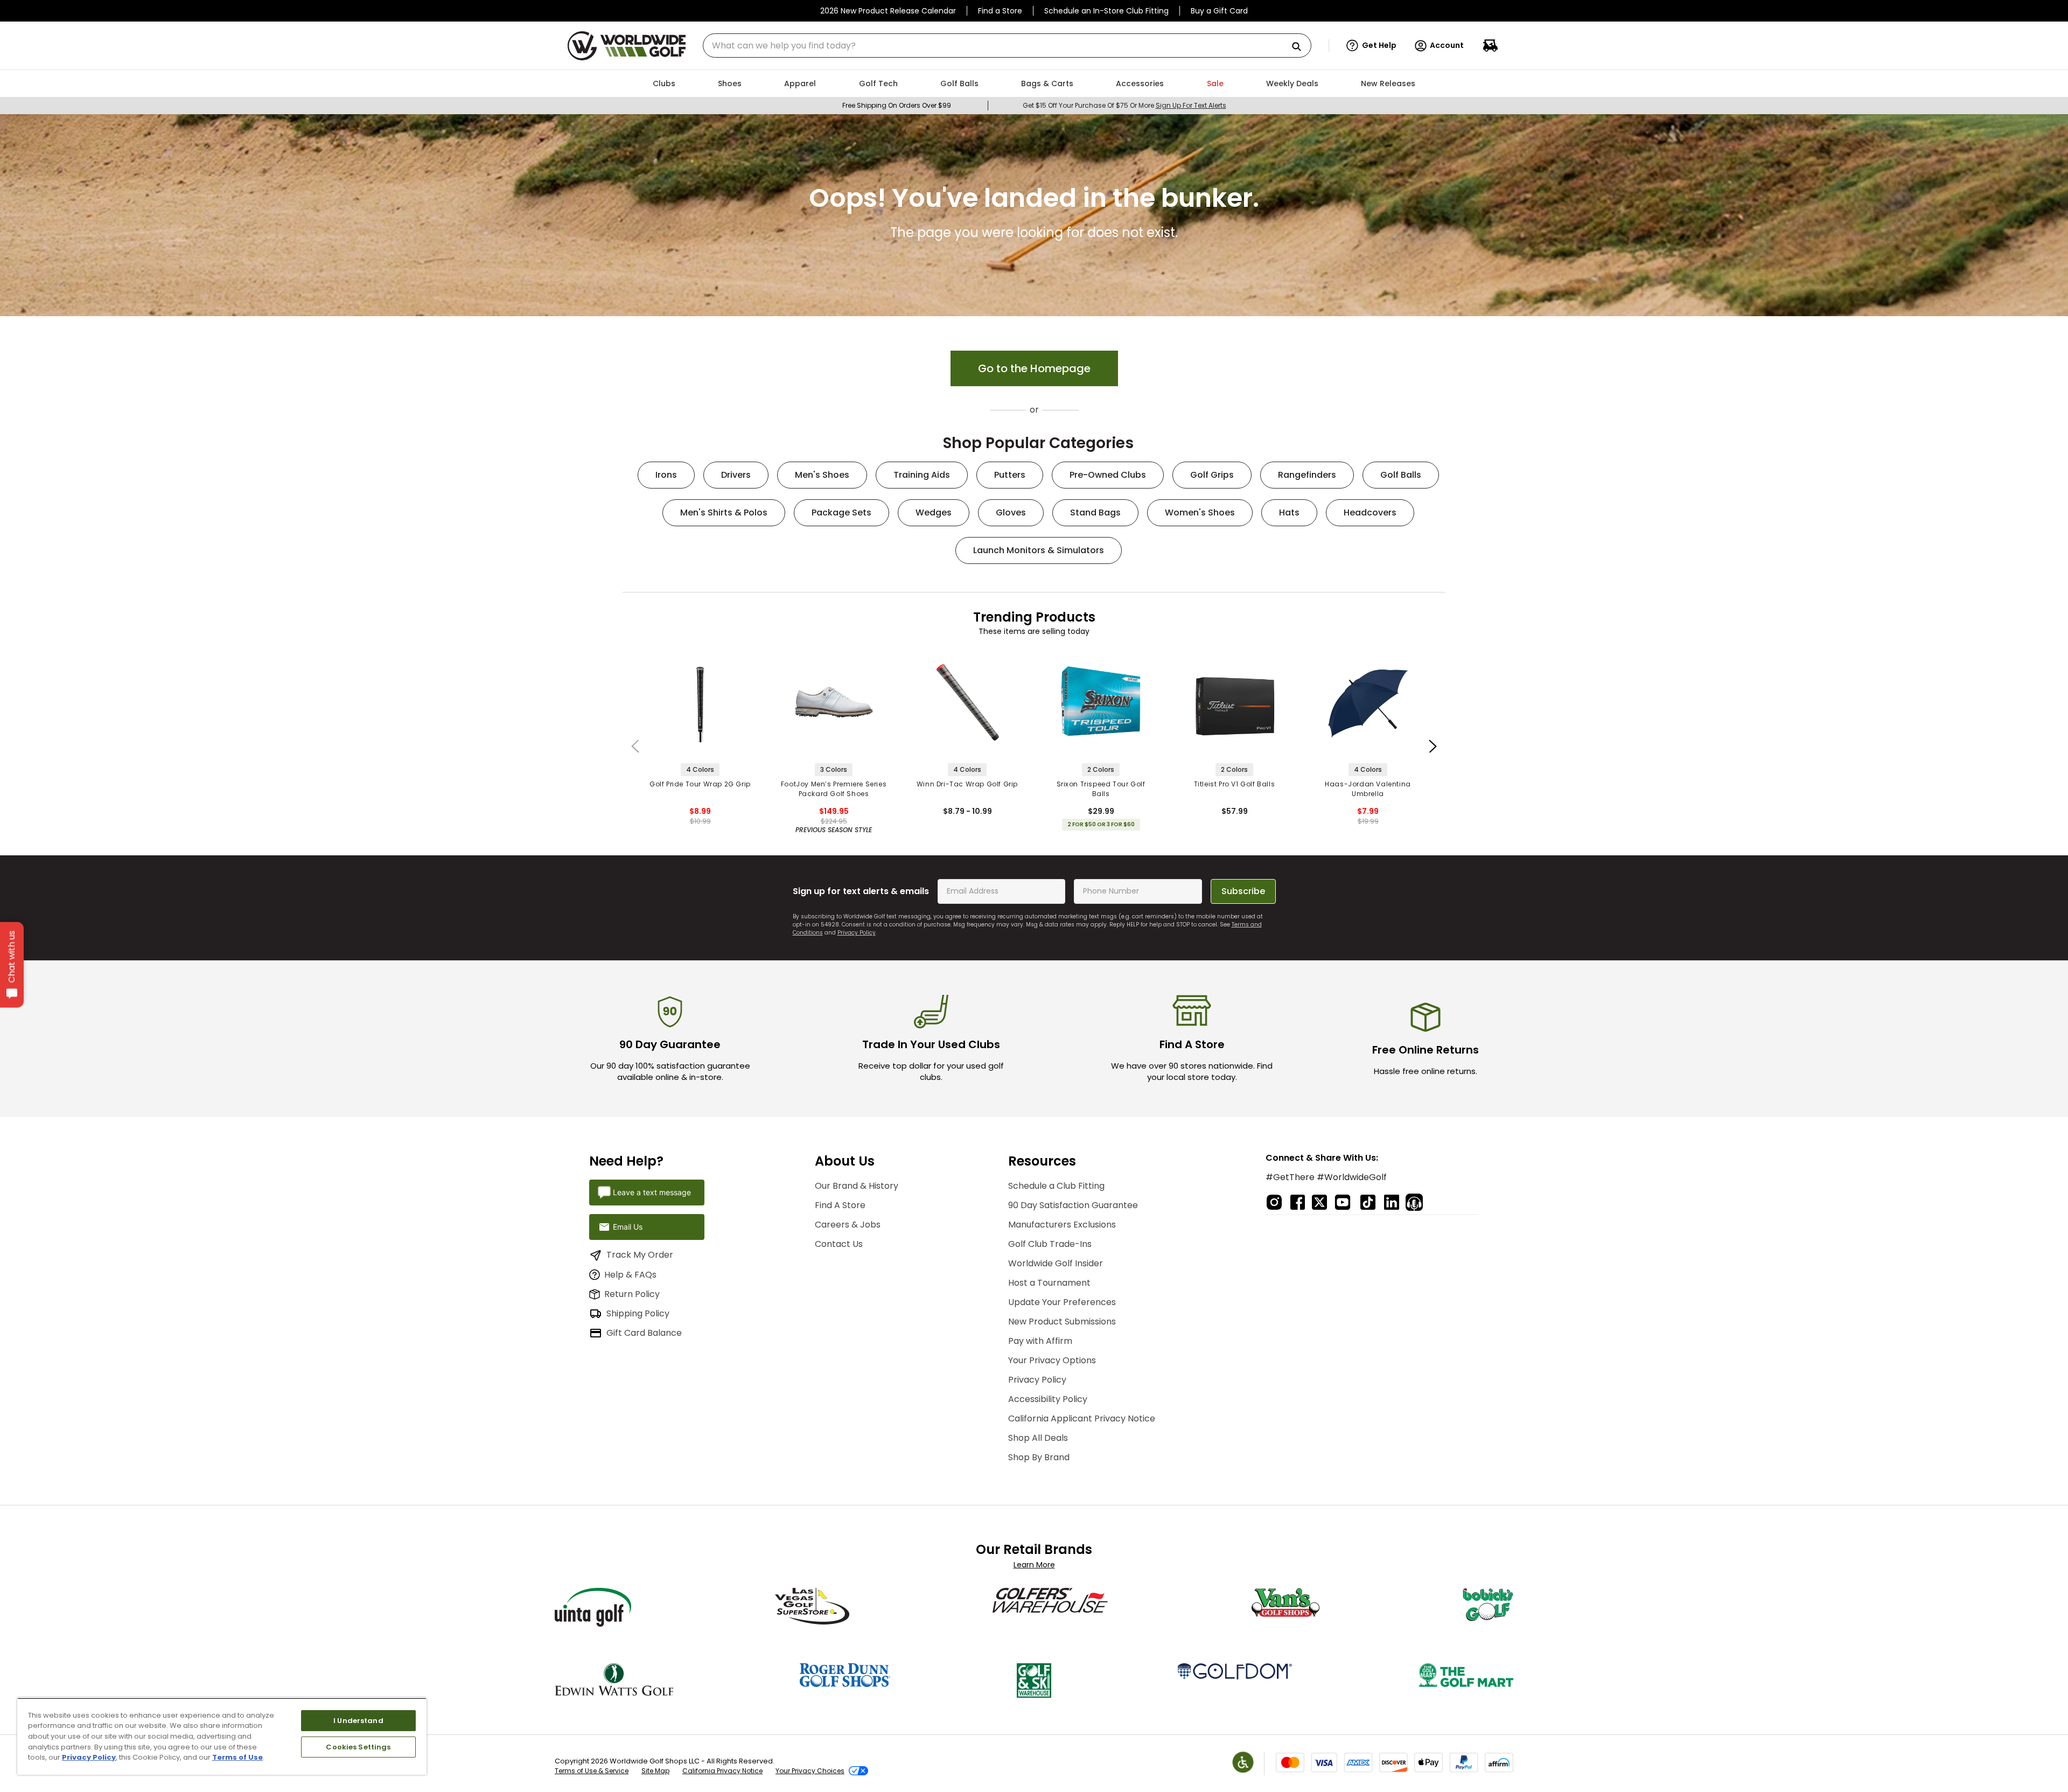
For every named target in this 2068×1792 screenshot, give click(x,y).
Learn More (1034, 1565)
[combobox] (1007, 46)
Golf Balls (1401, 475)
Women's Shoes (1200, 513)
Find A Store (840, 1205)
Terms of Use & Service (592, 1771)
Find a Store (1000, 11)
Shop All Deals (1038, 1438)
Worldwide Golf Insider (1056, 1263)
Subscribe (1243, 891)
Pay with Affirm (1040, 1341)
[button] (1371, 46)
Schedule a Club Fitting (1056, 1186)
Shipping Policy (638, 1313)
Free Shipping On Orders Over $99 (897, 105)
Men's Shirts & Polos (724, 513)
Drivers (736, 475)
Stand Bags (1095, 513)
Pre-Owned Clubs (1108, 475)
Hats (1289, 513)
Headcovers (1370, 513)
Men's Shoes (822, 475)
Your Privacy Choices (810, 1771)
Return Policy (632, 1294)
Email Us (628, 1227)
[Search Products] (1301, 47)
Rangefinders (1307, 475)
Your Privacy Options (1052, 1360)
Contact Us (839, 1244)
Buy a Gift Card (1219, 11)
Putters (1010, 475)
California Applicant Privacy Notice (1082, 1418)
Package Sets (841, 513)
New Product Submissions (1062, 1322)
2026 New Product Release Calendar (888, 11)
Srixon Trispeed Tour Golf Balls (1101, 789)
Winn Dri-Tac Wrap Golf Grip (967, 784)
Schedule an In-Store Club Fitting (1106, 11)
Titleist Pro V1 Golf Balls (1235, 784)
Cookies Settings (358, 1747)
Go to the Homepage (1034, 368)
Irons (666, 475)
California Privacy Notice (722, 1771)
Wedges (934, 513)
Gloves (1011, 513)
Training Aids (922, 475)
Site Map (655, 1771)
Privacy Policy (857, 933)
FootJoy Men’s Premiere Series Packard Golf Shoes (834, 789)
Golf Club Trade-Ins (1050, 1244)
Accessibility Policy (1048, 1399)
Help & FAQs (630, 1275)
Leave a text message (652, 1192)
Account (1447, 45)
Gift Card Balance (644, 1333)
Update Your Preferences (1062, 1302)
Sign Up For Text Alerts (1191, 105)
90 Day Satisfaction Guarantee (1073, 1205)
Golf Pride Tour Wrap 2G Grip (700, 784)
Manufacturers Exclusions (1062, 1225)
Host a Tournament (1049, 1283)
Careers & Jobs (848, 1225)
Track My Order (640, 1255)
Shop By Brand (1039, 1457)
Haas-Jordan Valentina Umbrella (1368, 789)
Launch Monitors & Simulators (1039, 550)
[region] (222, 1736)
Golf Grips (1212, 475)
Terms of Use (237, 1757)
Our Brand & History (857, 1186)
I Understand (358, 1721)
